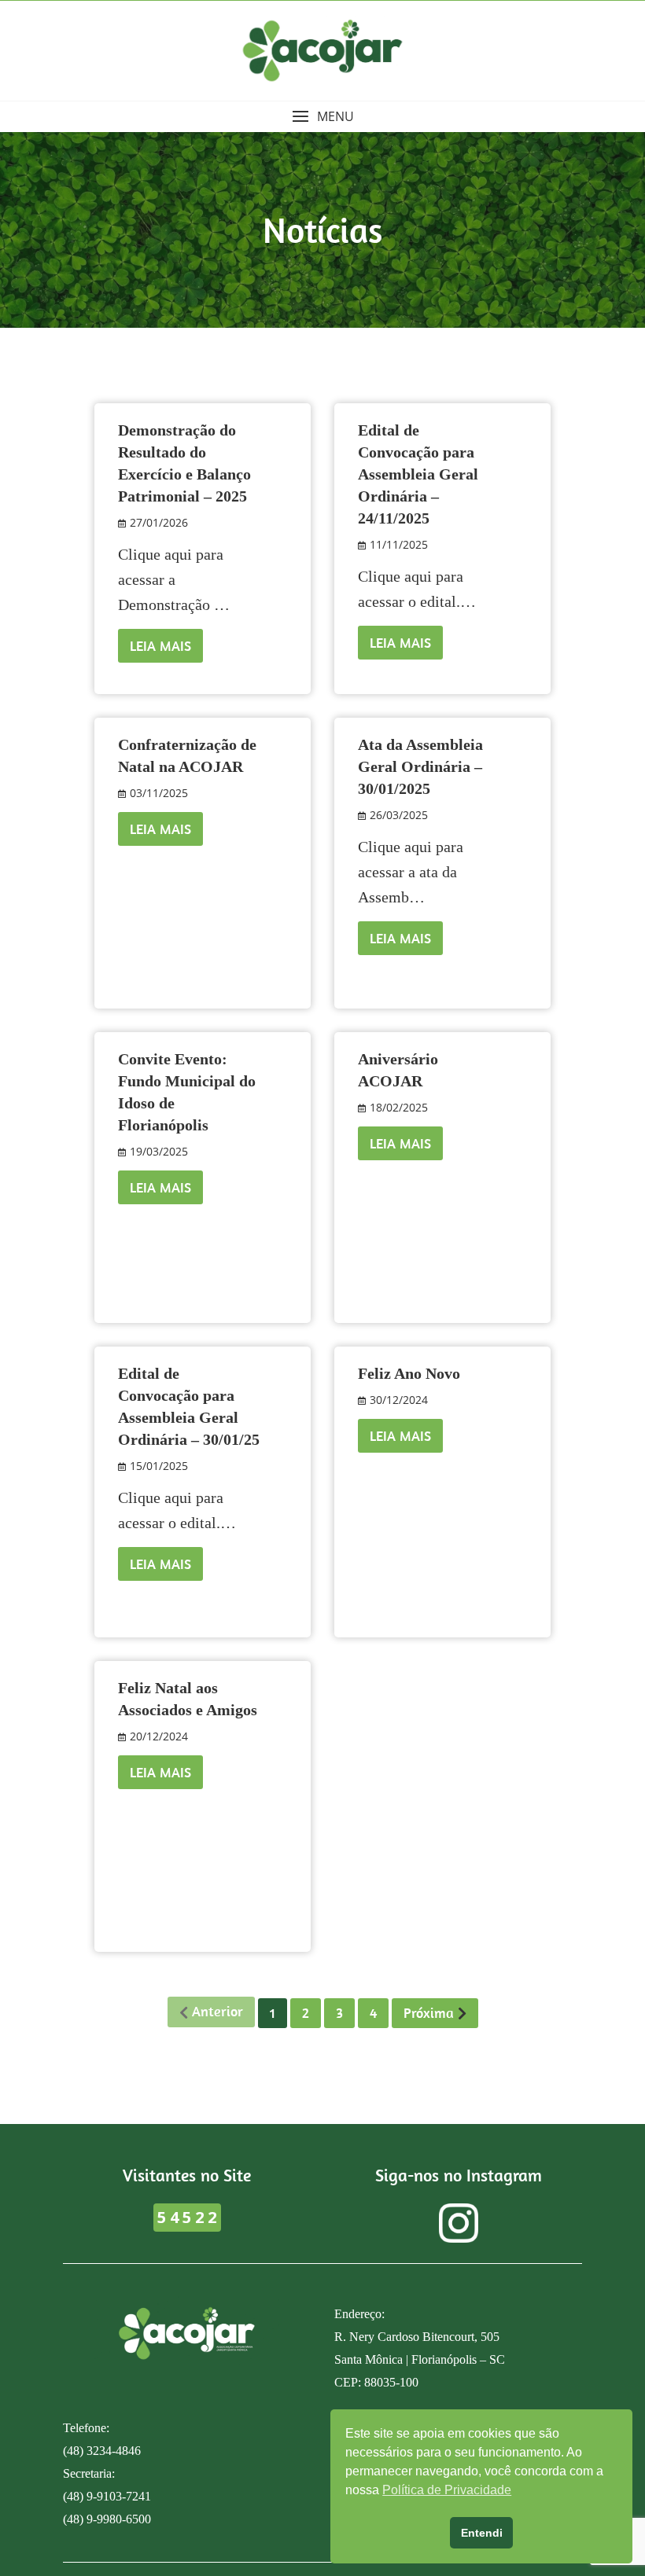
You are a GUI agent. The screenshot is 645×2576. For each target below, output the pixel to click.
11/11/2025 (399, 544)
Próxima (429, 2013)
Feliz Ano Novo (409, 1373)
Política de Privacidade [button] (447, 2490)
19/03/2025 (159, 1151)
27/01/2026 (159, 522)
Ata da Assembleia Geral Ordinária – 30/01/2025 (420, 766)
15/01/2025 (159, 1466)
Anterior (217, 2011)
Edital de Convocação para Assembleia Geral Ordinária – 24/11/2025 (418, 474)
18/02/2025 (399, 1107)
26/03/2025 (399, 815)
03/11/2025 (159, 793)
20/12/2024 (159, 1736)
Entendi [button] (482, 2533)
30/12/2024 (399, 1400)
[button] (322, 117)
